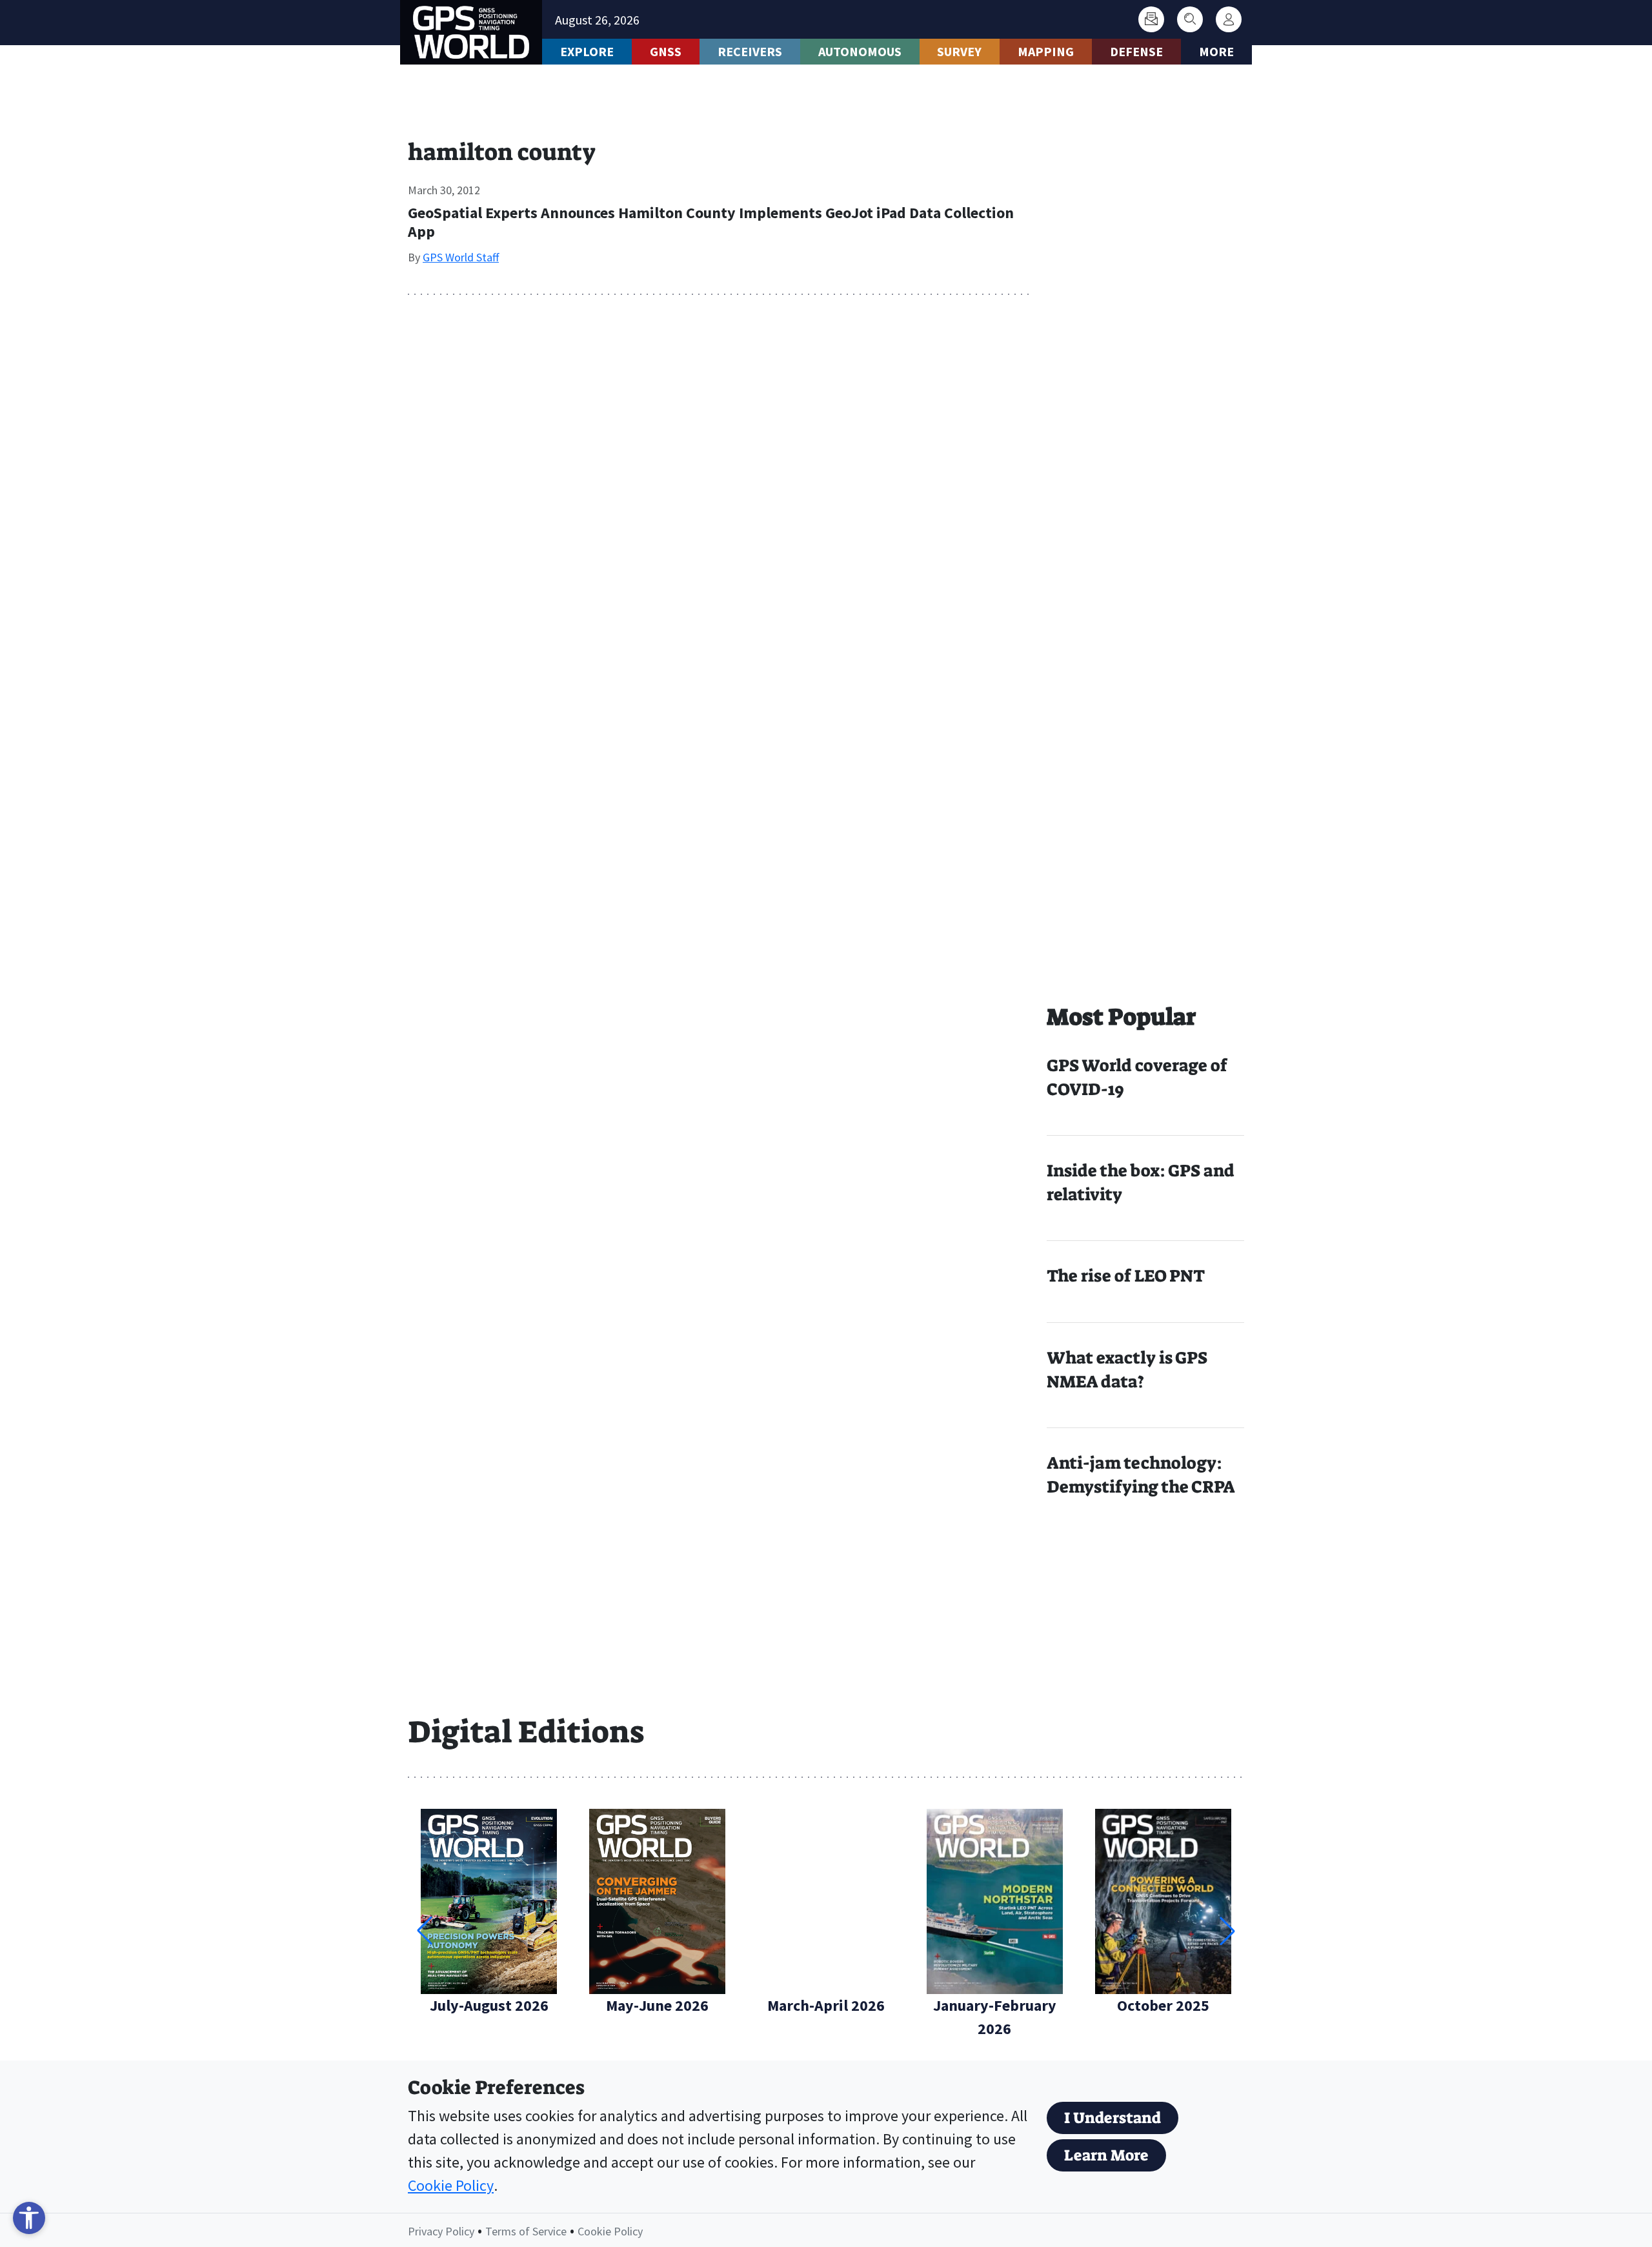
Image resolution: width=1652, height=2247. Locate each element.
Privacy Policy (441, 2231)
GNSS (666, 51)
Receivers (750, 51)
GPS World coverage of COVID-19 (1137, 1077)
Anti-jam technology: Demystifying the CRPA (1141, 1475)
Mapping (1046, 51)
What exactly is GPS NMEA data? (1127, 1370)
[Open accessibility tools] (29, 2218)
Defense (1136, 51)
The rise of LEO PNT (1126, 1276)
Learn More (1106, 2155)
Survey (959, 51)
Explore (587, 51)
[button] (1227, 1931)
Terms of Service (526, 2231)
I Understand (1113, 2118)
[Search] (1190, 19)
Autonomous (860, 51)
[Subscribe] (1151, 19)
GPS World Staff (461, 257)
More (1216, 51)
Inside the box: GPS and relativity (1141, 1183)
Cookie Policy (451, 2185)
